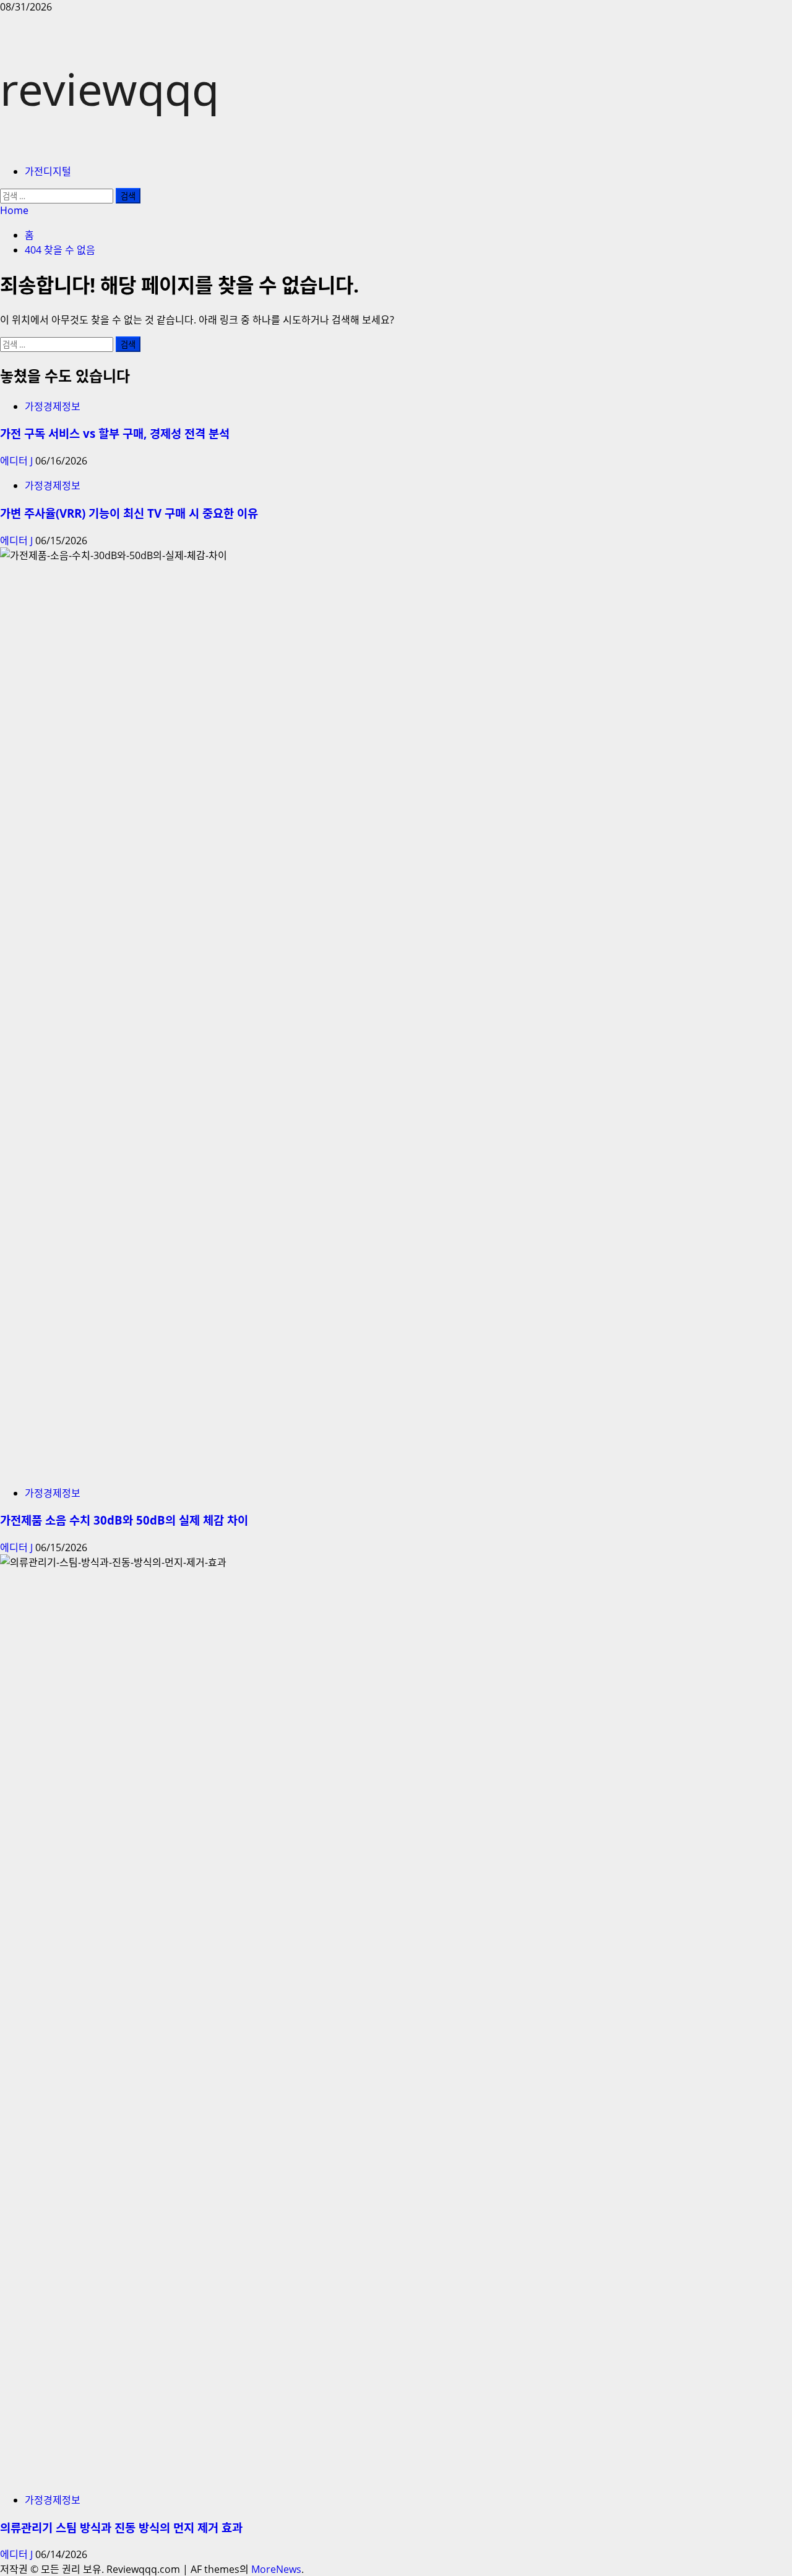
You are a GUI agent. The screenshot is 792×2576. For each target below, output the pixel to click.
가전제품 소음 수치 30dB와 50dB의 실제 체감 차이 (124, 1520)
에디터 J (18, 461)
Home (14, 210)
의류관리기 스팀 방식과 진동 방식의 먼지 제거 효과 (121, 2527)
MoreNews (276, 2569)
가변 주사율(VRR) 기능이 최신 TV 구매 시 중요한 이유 (129, 513)
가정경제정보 (53, 406)
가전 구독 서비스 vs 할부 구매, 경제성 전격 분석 (115, 433)
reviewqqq (110, 88)
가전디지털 (48, 171)
